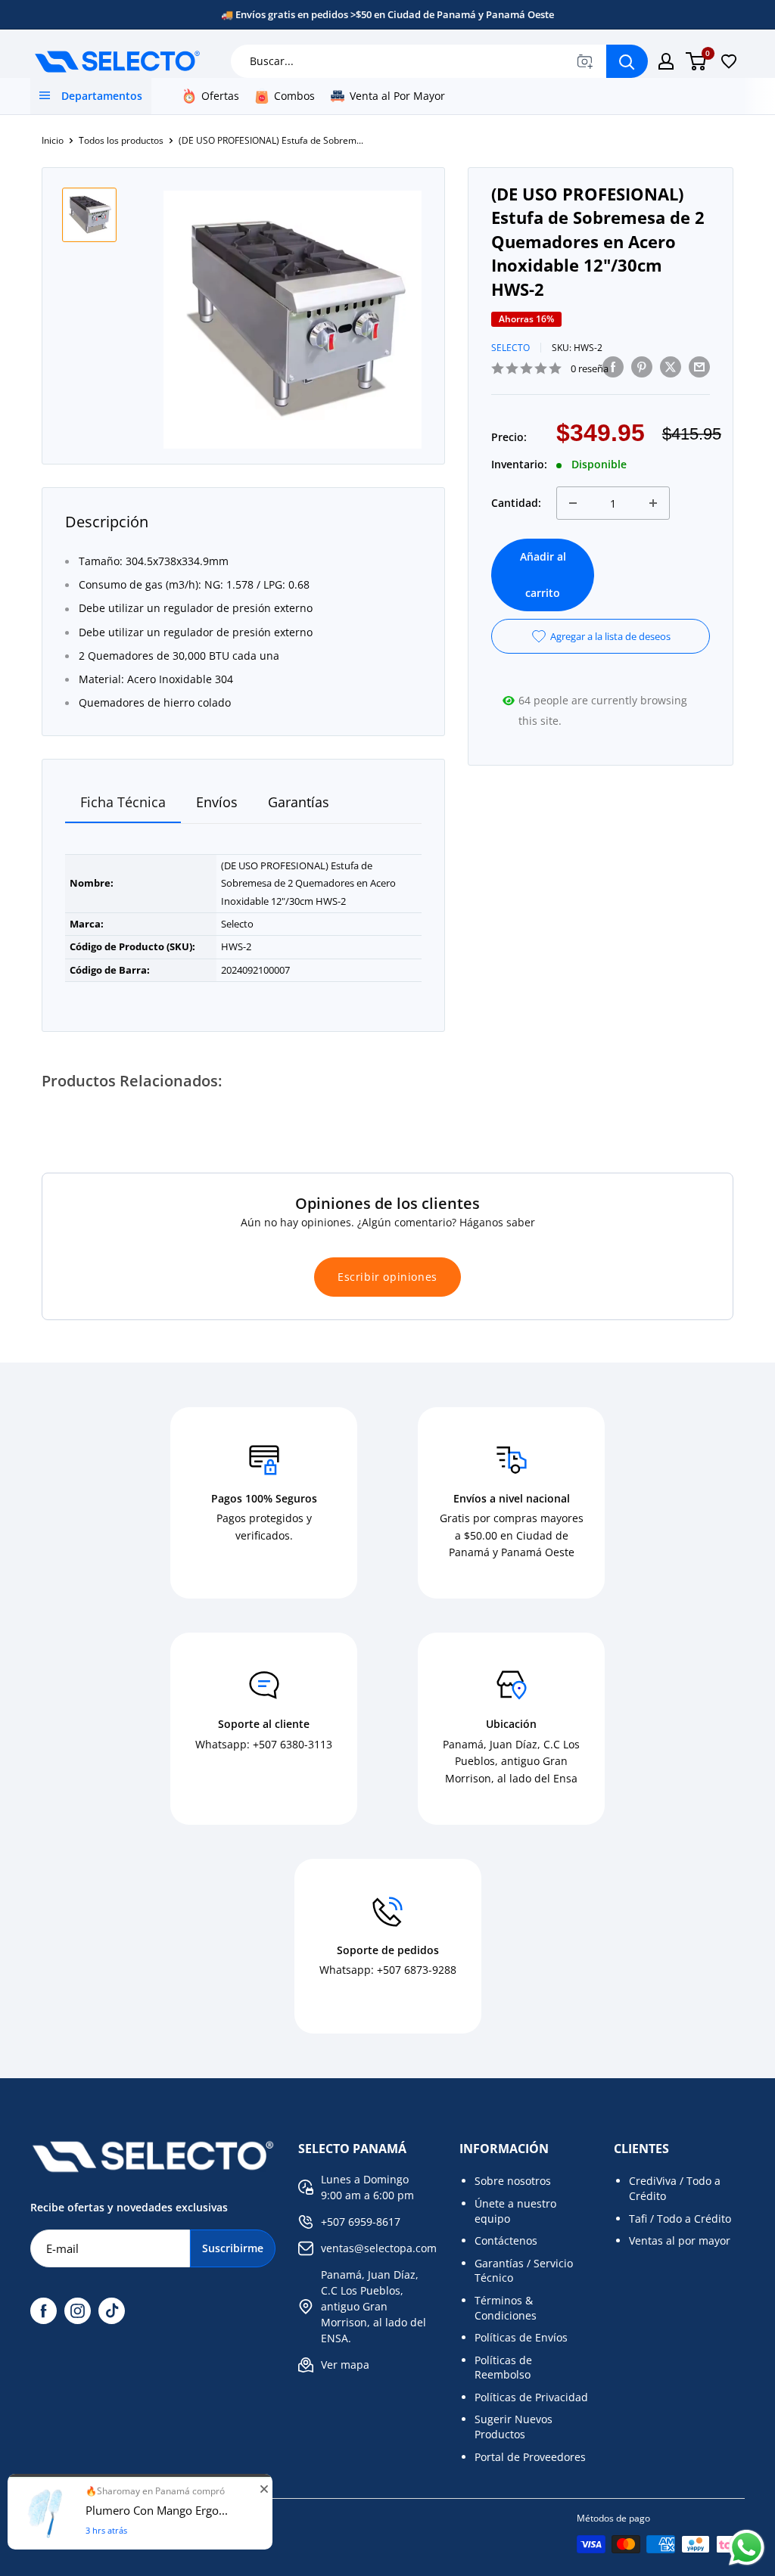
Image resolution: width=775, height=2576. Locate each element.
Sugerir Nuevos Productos (514, 2427)
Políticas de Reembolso (503, 2368)
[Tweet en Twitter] (671, 366)
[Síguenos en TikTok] (112, 2311)
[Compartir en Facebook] (613, 366)
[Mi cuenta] (666, 61)
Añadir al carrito (543, 575)
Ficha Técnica (123, 802)
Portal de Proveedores (530, 2457)
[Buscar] (627, 61)
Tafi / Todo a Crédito (680, 2219)
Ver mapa (345, 2365)
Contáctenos (506, 2240)
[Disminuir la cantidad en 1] (573, 503)
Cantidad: (516, 503)
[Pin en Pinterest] (642, 366)
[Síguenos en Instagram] (78, 2311)
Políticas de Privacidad (531, 2397)
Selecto (510, 348)
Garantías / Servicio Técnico (524, 2271)
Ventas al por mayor (680, 2240)
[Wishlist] (729, 61)
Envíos (217, 802)
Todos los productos (121, 140)
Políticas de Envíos (521, 2337)
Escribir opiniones (387, 1277)
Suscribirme (233, 2248)
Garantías (299, 802)
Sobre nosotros (513, 2181)
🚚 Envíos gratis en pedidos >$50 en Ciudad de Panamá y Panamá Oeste (387, 14)
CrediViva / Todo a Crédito (675, 2188)
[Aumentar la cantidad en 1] (653, 503)
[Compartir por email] (699, 366)
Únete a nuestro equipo (515, 2211)
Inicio (53, 140)
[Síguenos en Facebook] (44, 2311)
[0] (697, 61)
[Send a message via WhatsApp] (747, 2548)
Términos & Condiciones (506, 2308)
